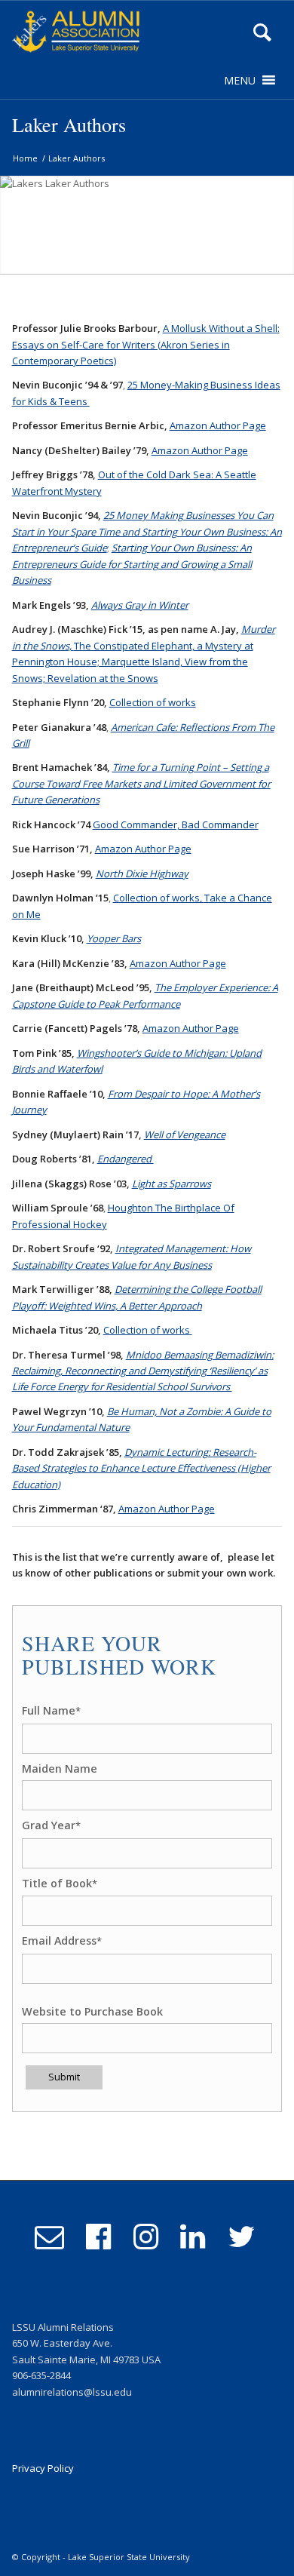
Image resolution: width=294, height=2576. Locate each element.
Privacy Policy (43, 2468)
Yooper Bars (114, 938)
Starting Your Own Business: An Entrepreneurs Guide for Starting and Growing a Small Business (132, 564)
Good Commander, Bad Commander (176, 824)
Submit (64, 2077)
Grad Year (51, 1825)
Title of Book (60, 1883)
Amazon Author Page (218, 425)
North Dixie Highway (142, 874)
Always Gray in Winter (140, 605)
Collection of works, (159, 898)
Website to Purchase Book (92, 2011)
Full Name (51, 1710)
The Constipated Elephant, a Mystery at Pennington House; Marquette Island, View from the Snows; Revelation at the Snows (133, 662)
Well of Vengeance (185, 1134)
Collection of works (153, 702)
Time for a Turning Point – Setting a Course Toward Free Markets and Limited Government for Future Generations (141, 783)
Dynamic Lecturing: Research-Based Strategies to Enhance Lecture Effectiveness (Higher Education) (141, 1468)
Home (25, 158)
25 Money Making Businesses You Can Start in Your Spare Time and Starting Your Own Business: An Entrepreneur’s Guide (147, 531)
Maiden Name (60, 1769)
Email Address (62, 1940)
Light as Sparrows (171, 1184)
